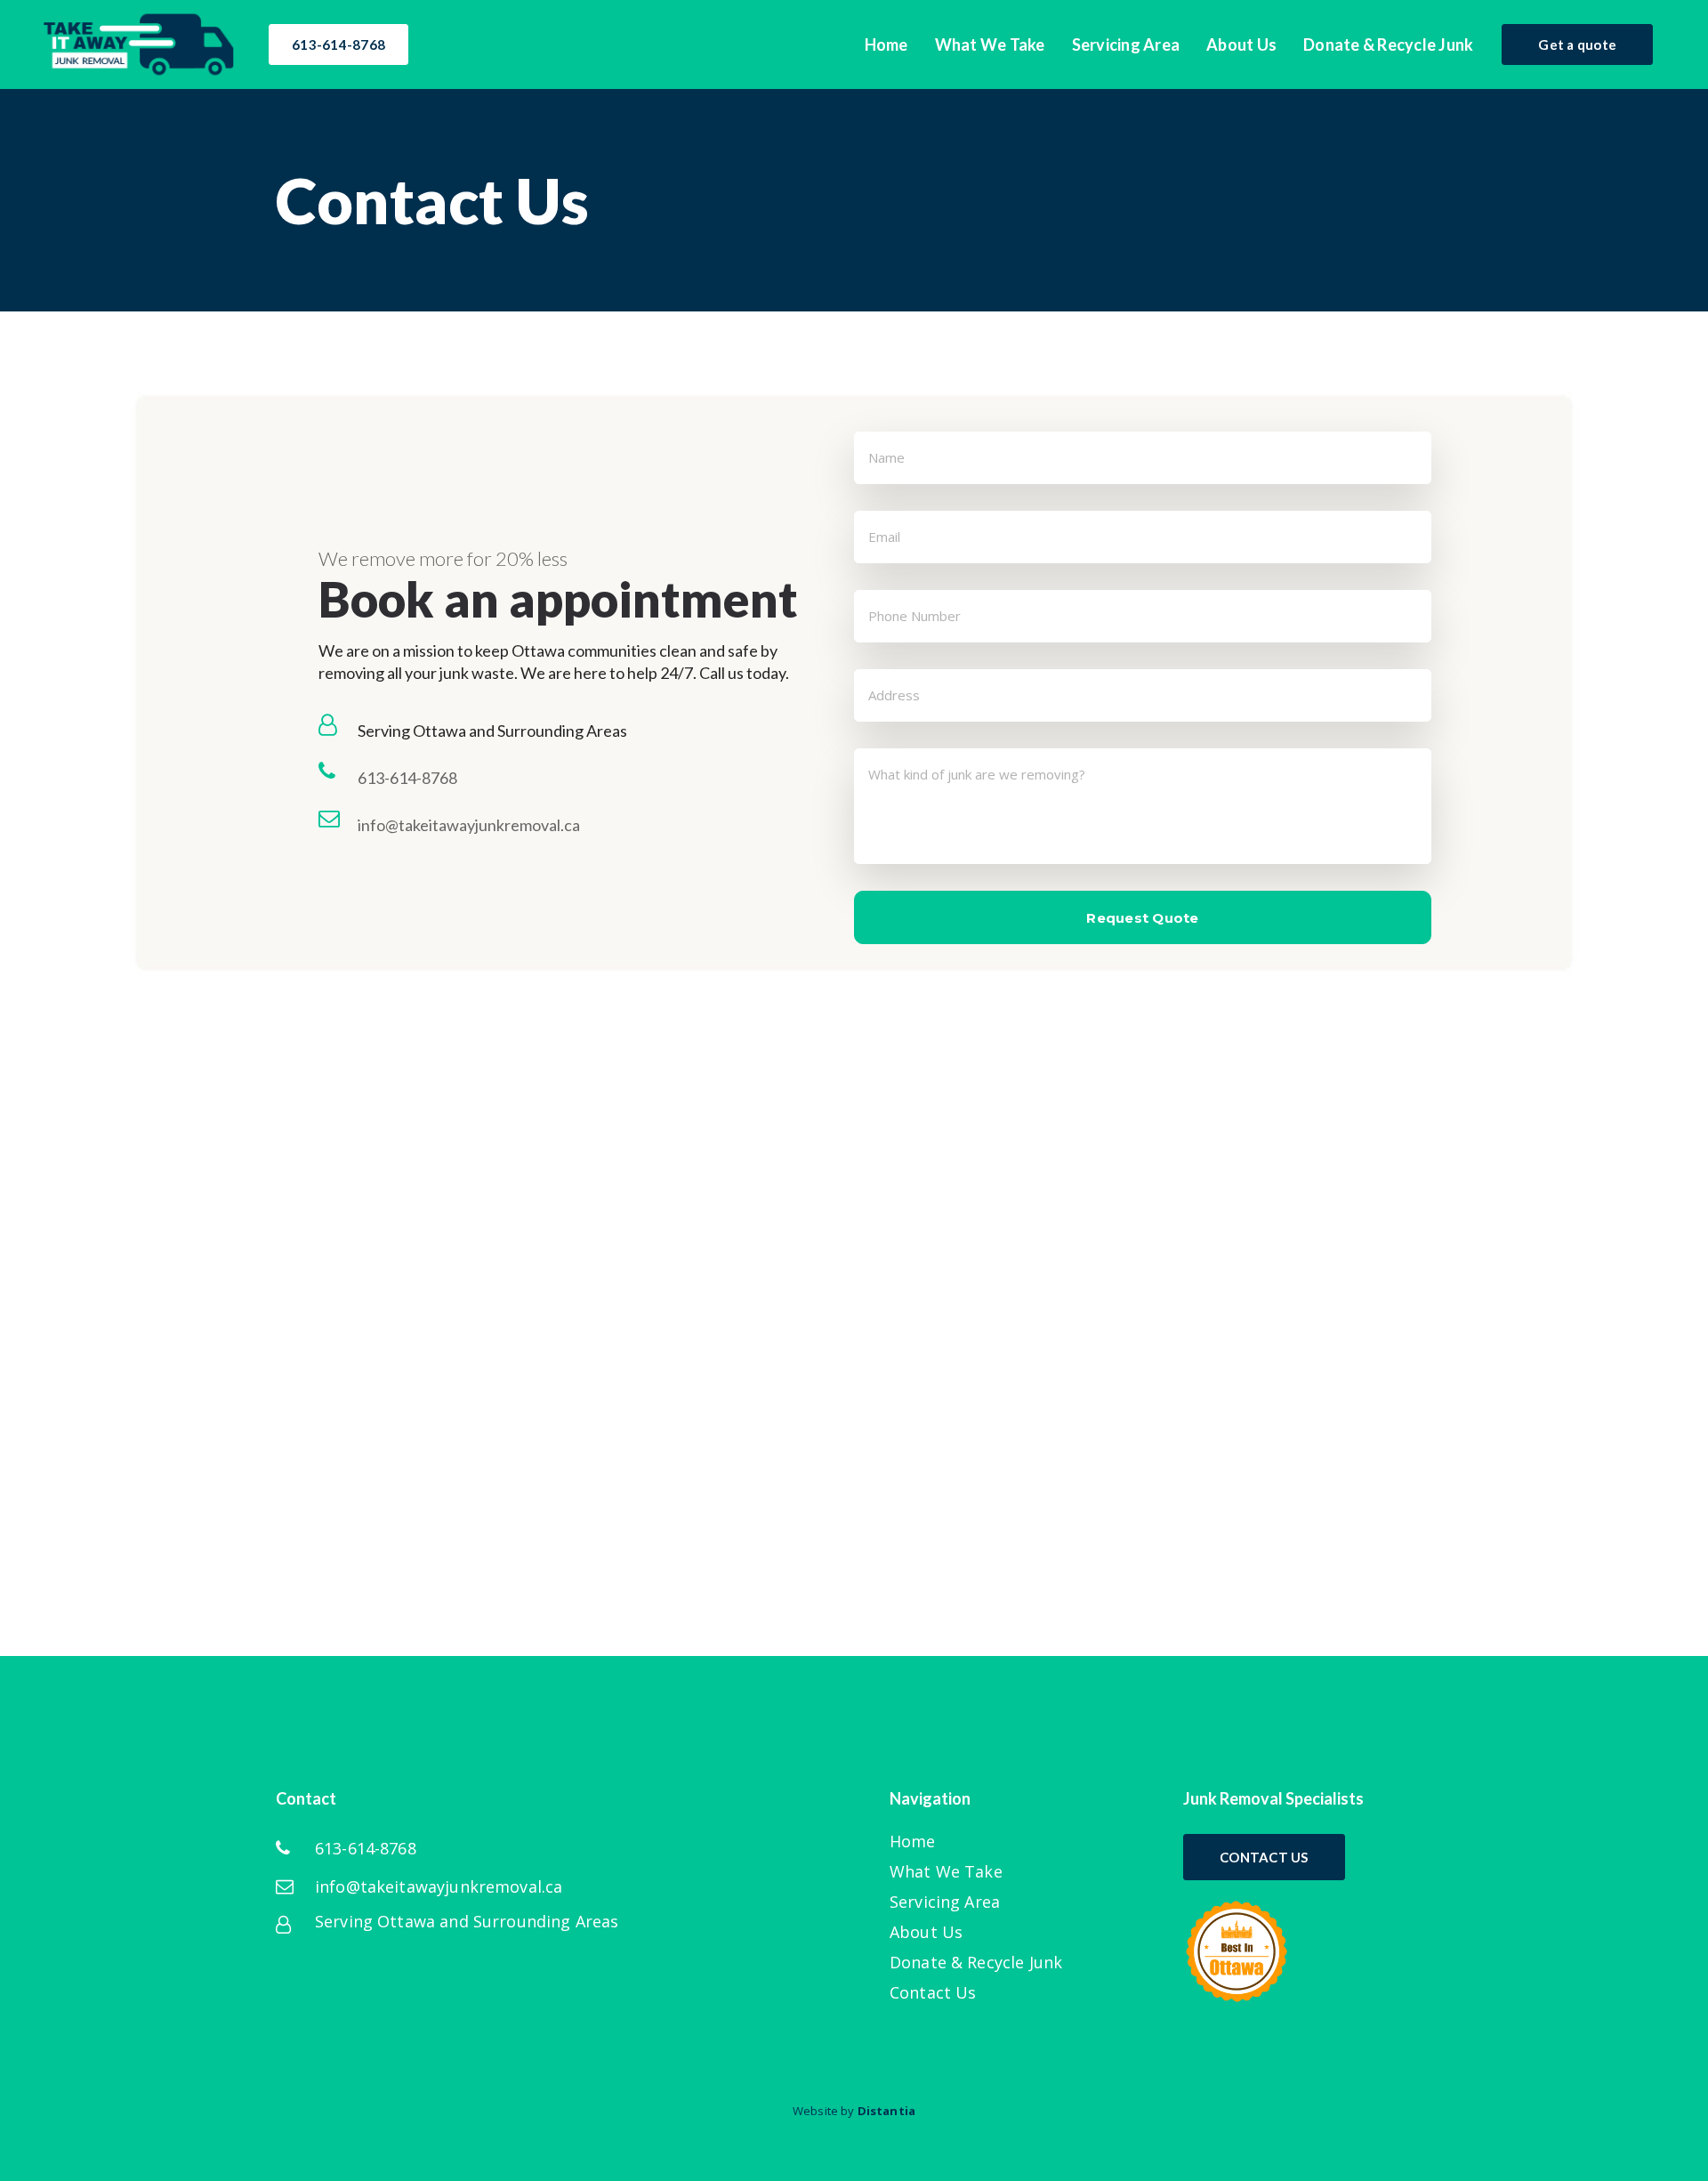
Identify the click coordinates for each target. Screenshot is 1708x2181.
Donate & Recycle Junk (976, 1963)
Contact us (1264, 1857)
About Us (926, 1932)
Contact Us (933, 1993)
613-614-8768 (338, 44)
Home (913, 1842)
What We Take (946, 1872)
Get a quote (1577, 44)
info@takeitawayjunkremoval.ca (469, 825)
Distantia (886, 2111)
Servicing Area (945, 1902)
